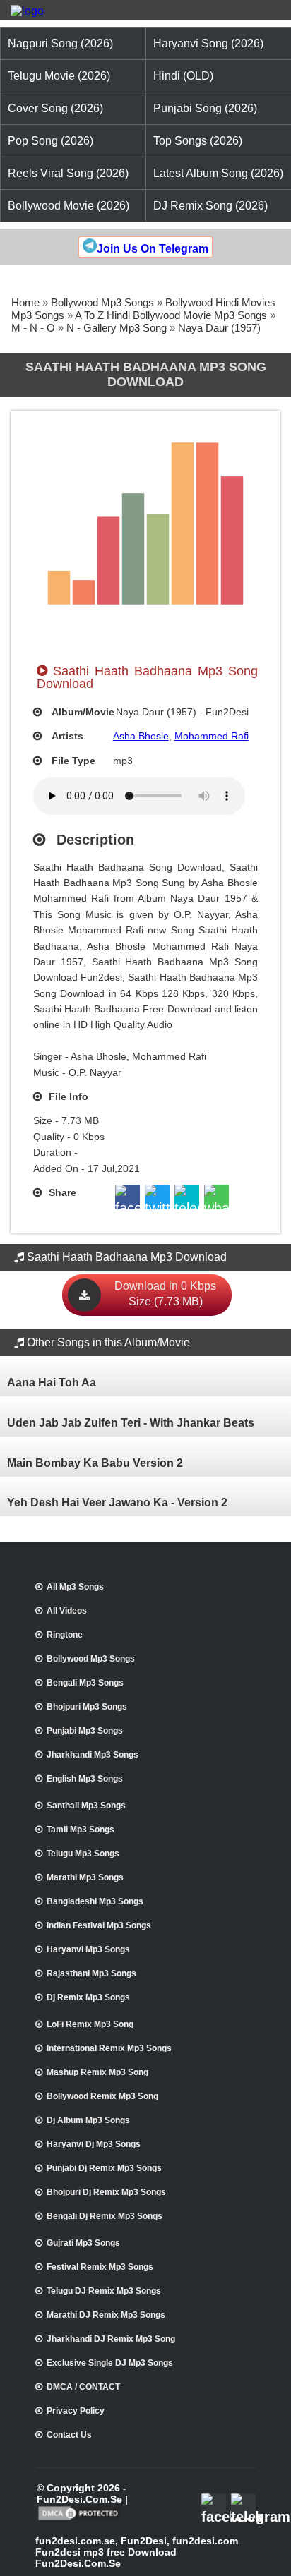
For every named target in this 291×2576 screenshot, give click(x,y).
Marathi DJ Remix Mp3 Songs (106, 2315)
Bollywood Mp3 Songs (102, 302)
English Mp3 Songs (85, 1779)
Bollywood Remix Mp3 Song (102, 2096)
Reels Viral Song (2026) (68, 173)
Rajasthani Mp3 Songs (91, 1973)
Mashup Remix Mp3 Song (97, 2072)
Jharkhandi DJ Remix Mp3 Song (111, 2339)
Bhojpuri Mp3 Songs (87, 1707)
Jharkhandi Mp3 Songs (93, 1755)
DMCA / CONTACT (83, 2387)
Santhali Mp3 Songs (86, 1806)
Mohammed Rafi (212, 736)
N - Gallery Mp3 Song (117, 328)
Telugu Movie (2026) (59, 76)
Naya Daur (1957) (219, 328)
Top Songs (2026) (198, 141)
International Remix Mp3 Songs (109, 2048)
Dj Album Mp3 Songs (88, 2120)
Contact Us (69, 2435)
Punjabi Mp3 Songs (85, 1731)
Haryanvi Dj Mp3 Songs (94, 2144)
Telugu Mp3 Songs (83, 1854)
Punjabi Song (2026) (205, 108)
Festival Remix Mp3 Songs (100, 2267)
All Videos (67, 1611)
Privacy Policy (76, 2411)
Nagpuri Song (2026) (60, 43)
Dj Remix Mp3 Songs (88, 1997)
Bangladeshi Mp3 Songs (95, 1901)
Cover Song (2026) (55, 108)
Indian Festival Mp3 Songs (99, 1925)
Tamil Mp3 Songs (81, 1830)
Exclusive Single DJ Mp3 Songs (110, 2363)
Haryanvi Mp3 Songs (88, 1949)
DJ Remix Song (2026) (210, 206)
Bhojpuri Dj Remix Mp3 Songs (106, 2192)
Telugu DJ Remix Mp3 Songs (104, 2291)
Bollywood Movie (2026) (69, 206)
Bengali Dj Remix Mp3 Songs (105, 2216)
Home (25, 302)
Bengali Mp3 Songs (85, 1683)
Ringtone (65, 1635)
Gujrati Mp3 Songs (83, 2243)
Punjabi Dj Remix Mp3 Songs (104, 2168)
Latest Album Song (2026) (218, 173)
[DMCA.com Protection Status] (79, 2519)
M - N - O (33, 328)
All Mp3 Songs (75, 1587)
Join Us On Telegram (153, 249)
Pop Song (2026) (51, 141)
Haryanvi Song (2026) (208, 43)
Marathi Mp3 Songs (85, 1877)
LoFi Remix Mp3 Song (90, 2024)
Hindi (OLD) (183, 76)
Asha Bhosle (141, 736)
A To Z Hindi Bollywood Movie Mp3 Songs (171, 315)
